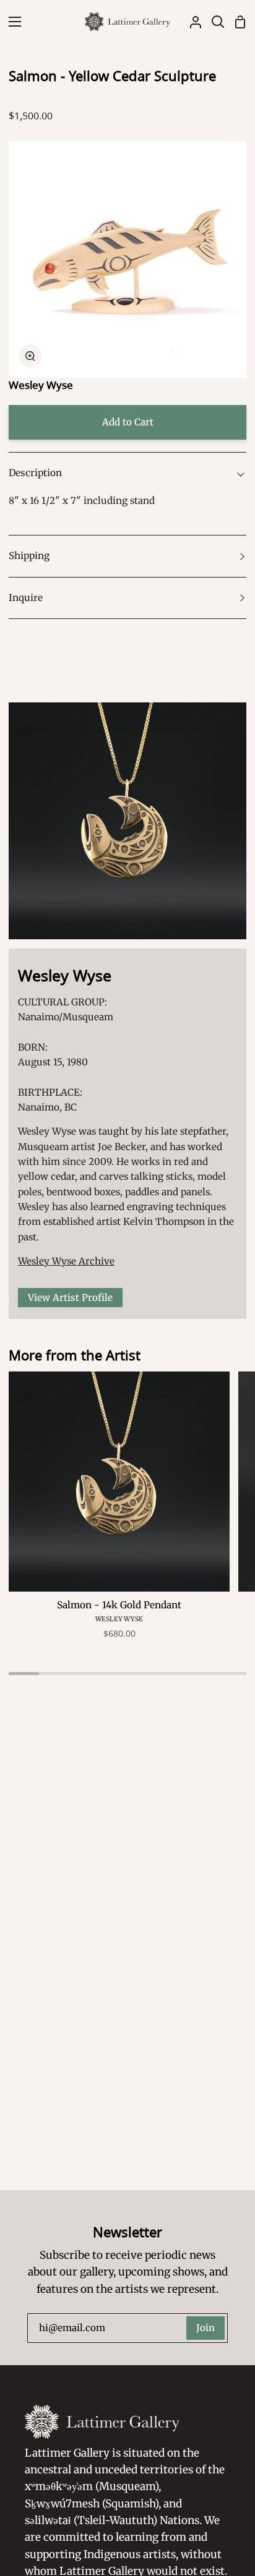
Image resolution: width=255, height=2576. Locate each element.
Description (35, 473)
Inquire (26, 598)
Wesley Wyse (41, 385)
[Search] (213, 22)
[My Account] (191, 22)
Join (205, 2328)
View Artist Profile (70, 1298)
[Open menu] (11, 22)
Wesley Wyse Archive (66, 1261)
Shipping (29, 556)
